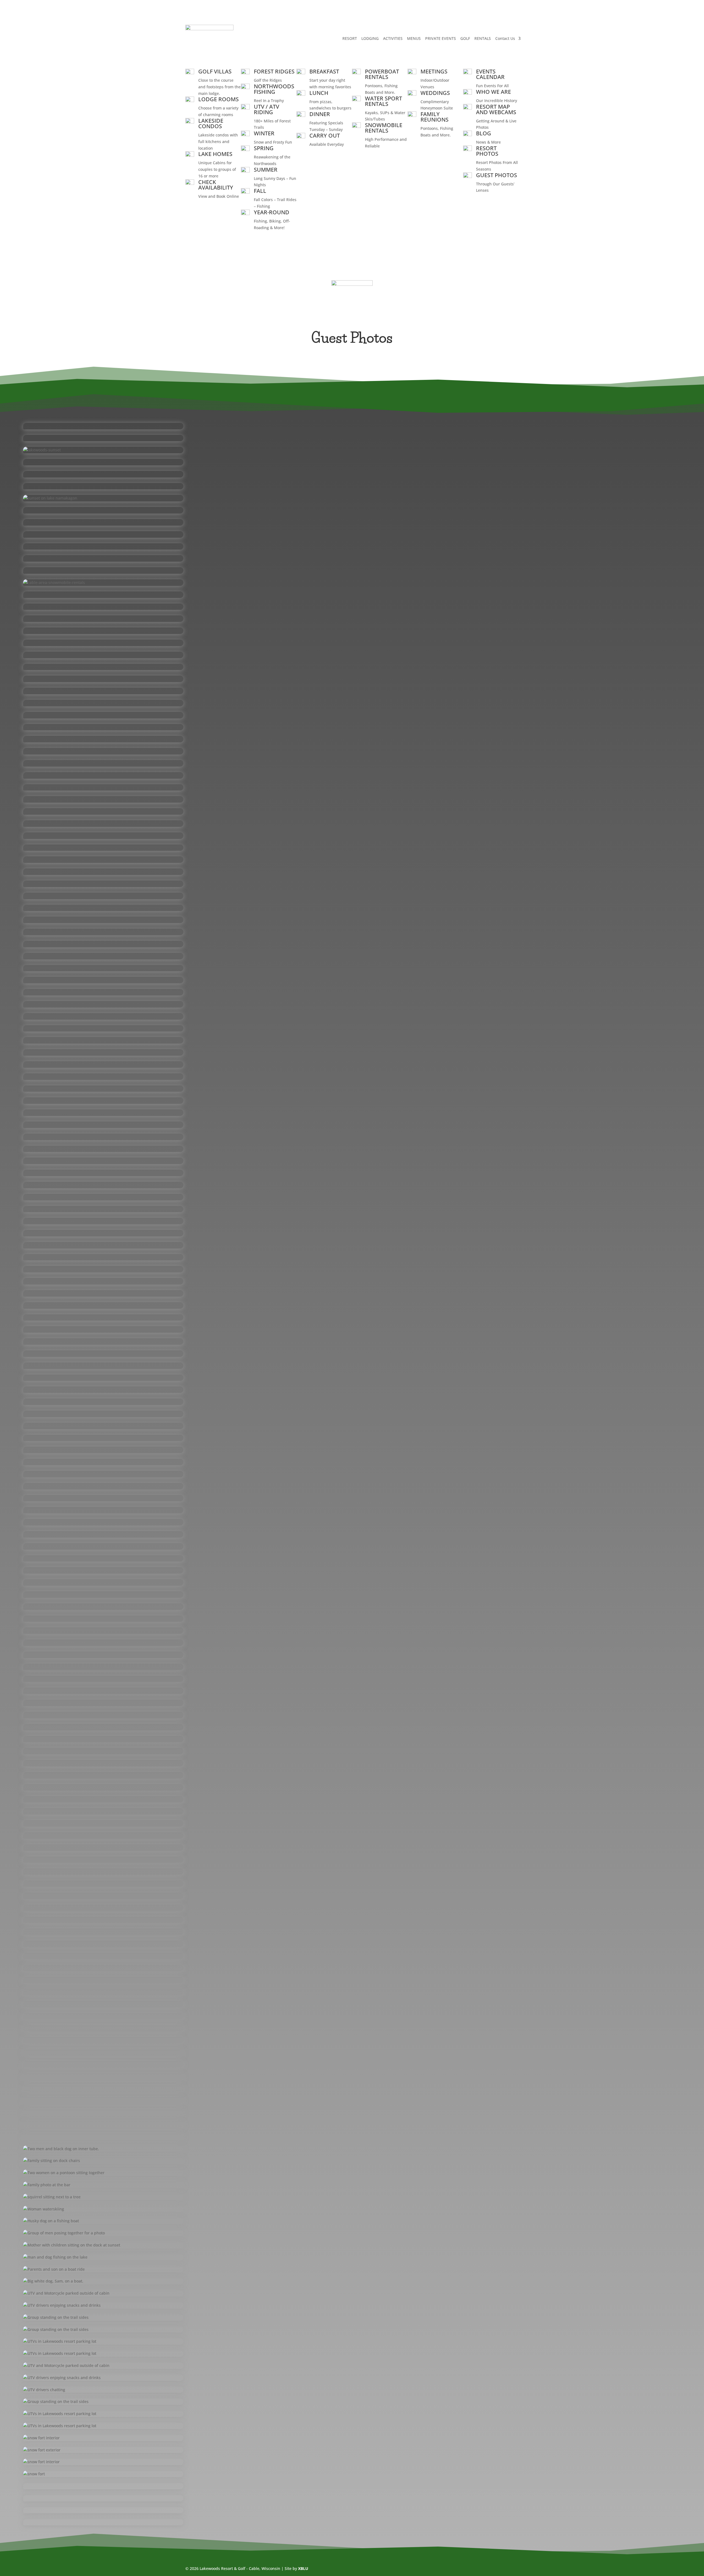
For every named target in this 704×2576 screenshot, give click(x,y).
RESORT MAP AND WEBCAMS (496, 109)
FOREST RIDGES (274, 71)
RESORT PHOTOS (487, 151)
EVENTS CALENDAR (490, 74)
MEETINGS (434, 71)
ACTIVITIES (393, 38)
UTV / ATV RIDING (266, 109)
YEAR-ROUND (272, 212)
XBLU (303, 2568)
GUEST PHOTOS (497, 175)
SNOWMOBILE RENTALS (384, 128)
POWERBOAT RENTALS (382, 74)
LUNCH (319, 93)
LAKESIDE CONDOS (211, 123)
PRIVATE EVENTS (441, 38)
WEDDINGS (435, 93)
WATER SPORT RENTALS (383, 101)
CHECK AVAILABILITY (216, 185)
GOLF (465, 38)
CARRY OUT (325, 135)
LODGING (370, 38)
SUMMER (266, 170)
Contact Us (505, 38)
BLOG (484, 133)
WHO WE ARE (493, 92)
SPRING (264, 148)
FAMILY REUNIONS (435, 117)
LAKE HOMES (215, 154)
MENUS (414, 38)
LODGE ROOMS (218, 99)
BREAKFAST (324, 71)
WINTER (264, 133)
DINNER (320, 114)
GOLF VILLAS (215, 71)
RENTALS (483, 38)
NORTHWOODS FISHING (274, 89)
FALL (260, 191)
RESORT (350, 38)
